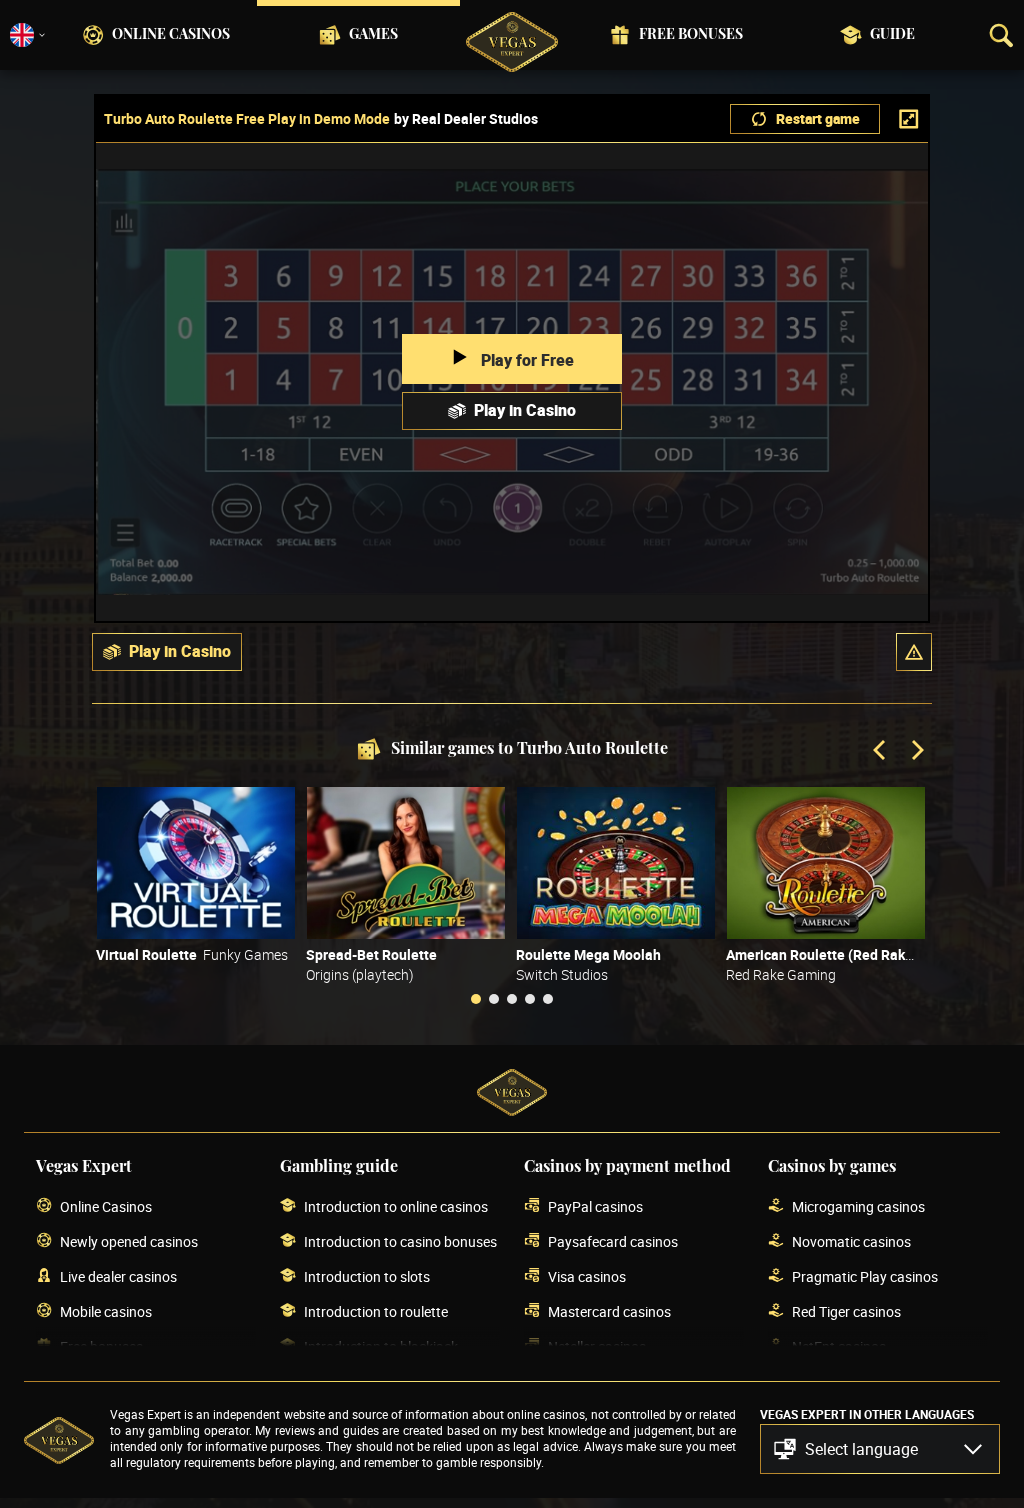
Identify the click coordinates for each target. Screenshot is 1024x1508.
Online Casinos (171, 35)
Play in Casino (525, 410)
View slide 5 (548, 999)
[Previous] (881, 752)
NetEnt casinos (839, 1346)
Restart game (818, 118)
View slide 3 (512, 999)
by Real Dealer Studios (466, 119)
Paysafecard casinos (613, 1241)
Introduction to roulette (376, 1311)
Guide (892, 35)
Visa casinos (587, 1276)
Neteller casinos (597, 1346)
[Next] (916, 752)
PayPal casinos (595, 1206)
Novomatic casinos (851, 1241)
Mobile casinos (106, 1311)
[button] (914, 652)
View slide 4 (530, 999)
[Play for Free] (196, 863)
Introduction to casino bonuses (400, 1241)
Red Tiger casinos (846, 1311)
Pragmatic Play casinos (865, 1276)
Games (373, 35)
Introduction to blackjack (381, 1346)
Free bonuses (691, 35)
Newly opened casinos (129, 1241)
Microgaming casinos (858, 1206)
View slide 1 (476, 999)
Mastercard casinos (609, 1311)
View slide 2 (494, 999)
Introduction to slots (367, 1276)
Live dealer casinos (118, 1276)
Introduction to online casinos (396, 1206)
